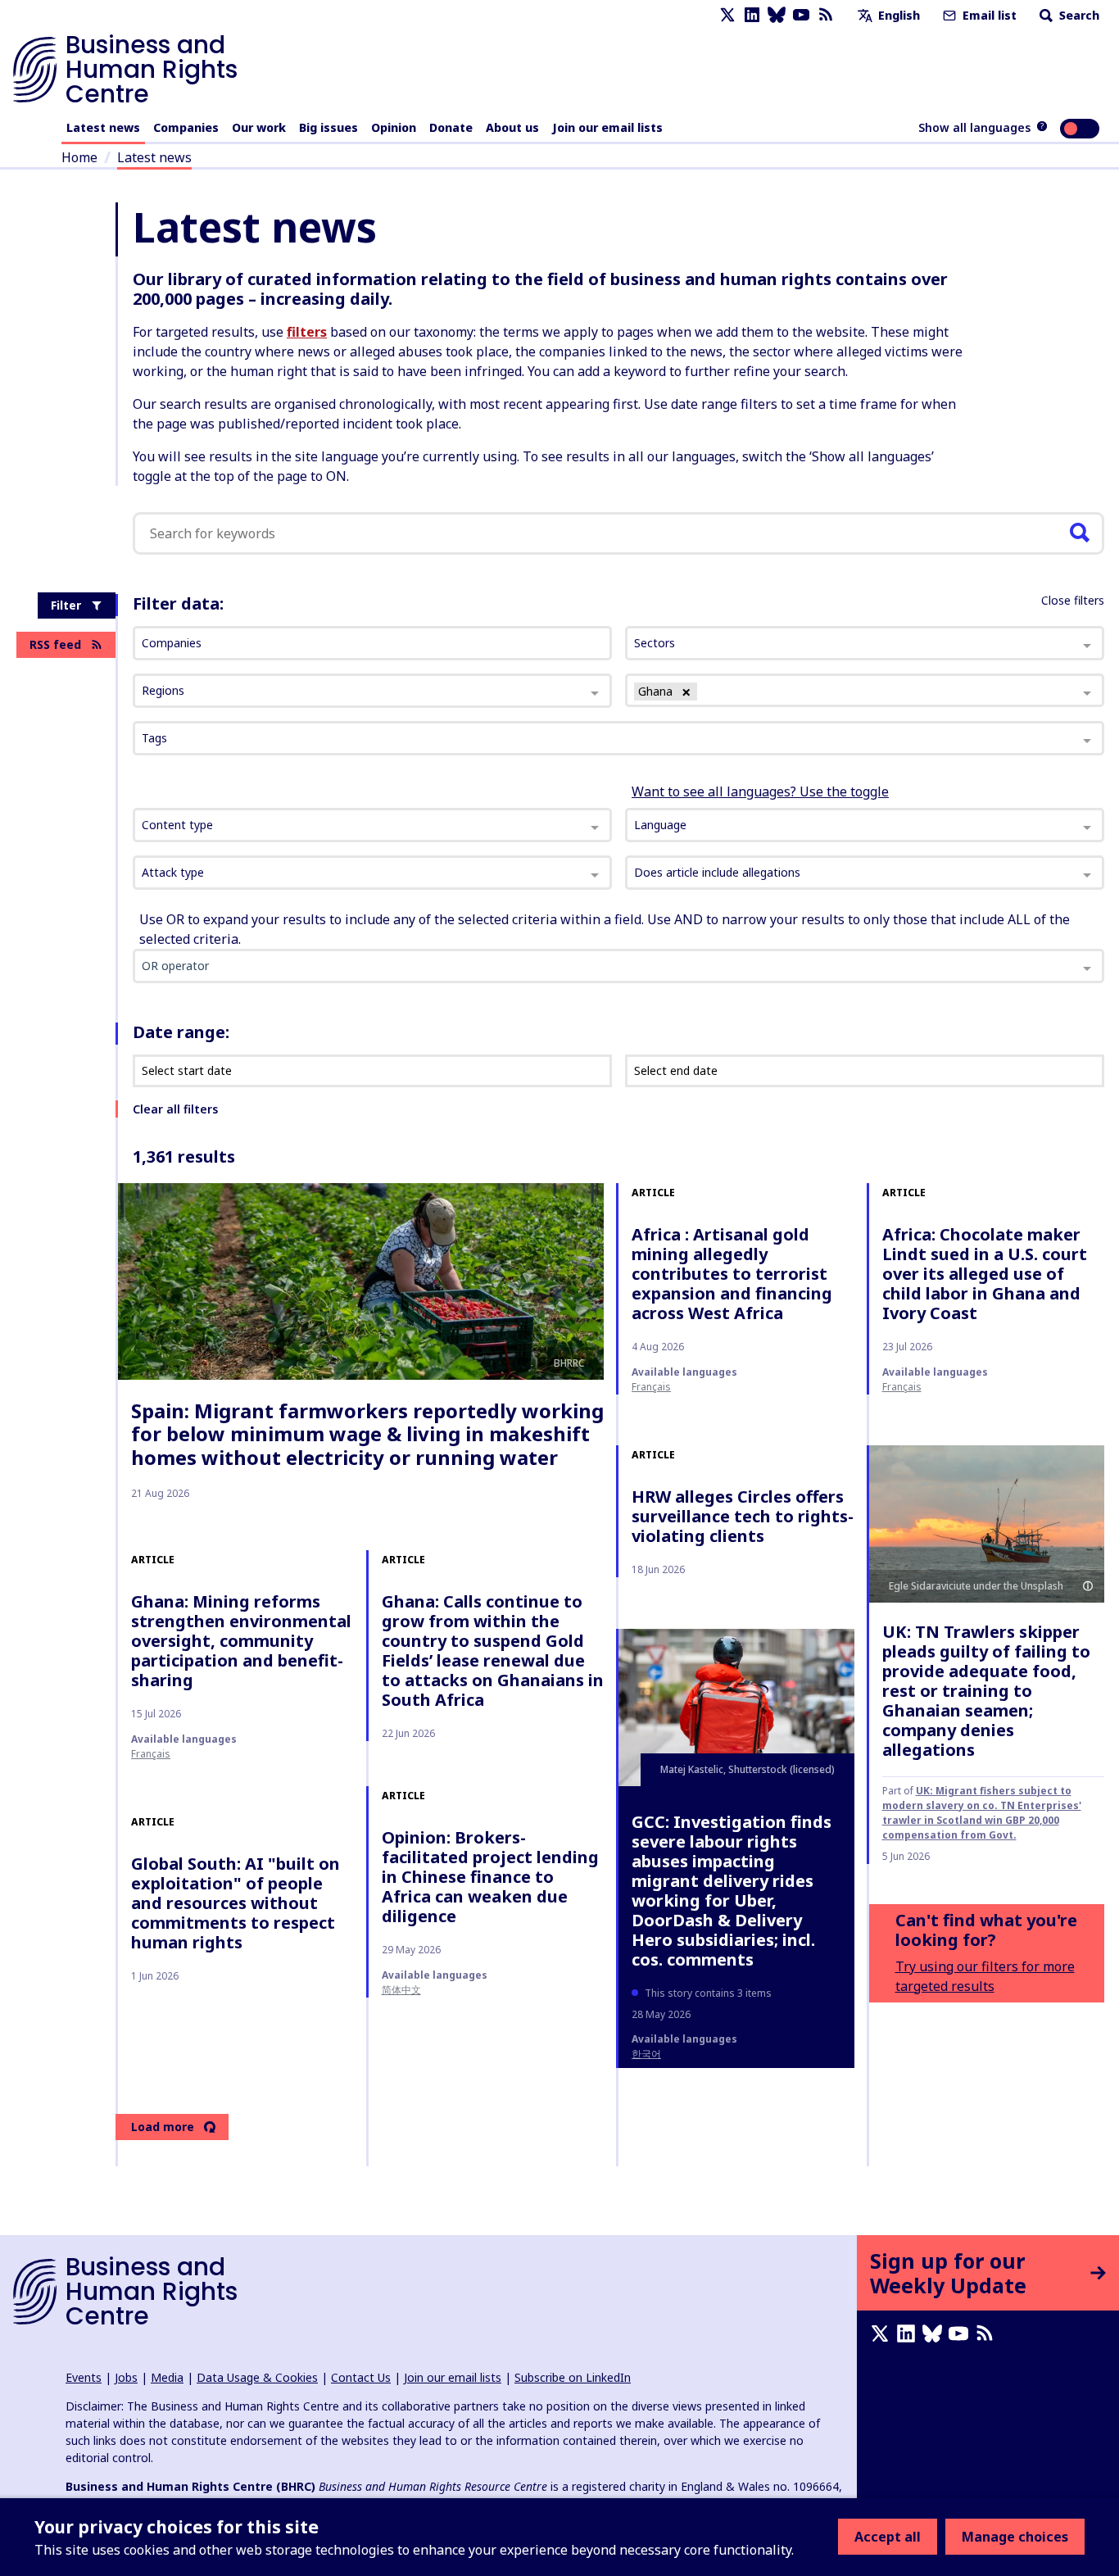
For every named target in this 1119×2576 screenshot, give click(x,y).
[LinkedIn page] (752, 15)
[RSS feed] (826, 15)
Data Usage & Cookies (257, 2377)
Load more (163, 2127)
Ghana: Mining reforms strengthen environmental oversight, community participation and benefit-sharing (241, 1641)
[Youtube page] (801, 15)
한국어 (646, 2054)
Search (1078, 15)
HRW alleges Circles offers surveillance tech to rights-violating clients (743, 1516)
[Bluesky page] (777, 15)
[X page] (727, 15)
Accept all (888, 2537)
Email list (988, 15)
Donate (451, 127)
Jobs (126, 2377)
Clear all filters (175, 1109)
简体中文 (401, 1990)
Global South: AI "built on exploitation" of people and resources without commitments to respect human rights (236, 1903)
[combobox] (372, 825)
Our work (259, 127)
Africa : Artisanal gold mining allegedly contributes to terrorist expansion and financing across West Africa (732, 1274)
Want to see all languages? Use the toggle (760, 791)
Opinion (394, 127)
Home (79, 157)
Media (167, 2377)
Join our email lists (607, 127)
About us (512, 127)
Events (84, 2377)
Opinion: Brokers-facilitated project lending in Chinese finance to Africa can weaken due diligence (490, 1877)
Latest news (103, 127)
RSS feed (55, 644)
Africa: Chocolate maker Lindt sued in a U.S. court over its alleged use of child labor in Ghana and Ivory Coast (985, 1274)
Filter (66, 605)
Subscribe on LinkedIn (573, 2377)
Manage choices (1015, 2537)
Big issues (328, 127)
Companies (186, 127)
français (651, 1387)
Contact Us (361, 2377)
